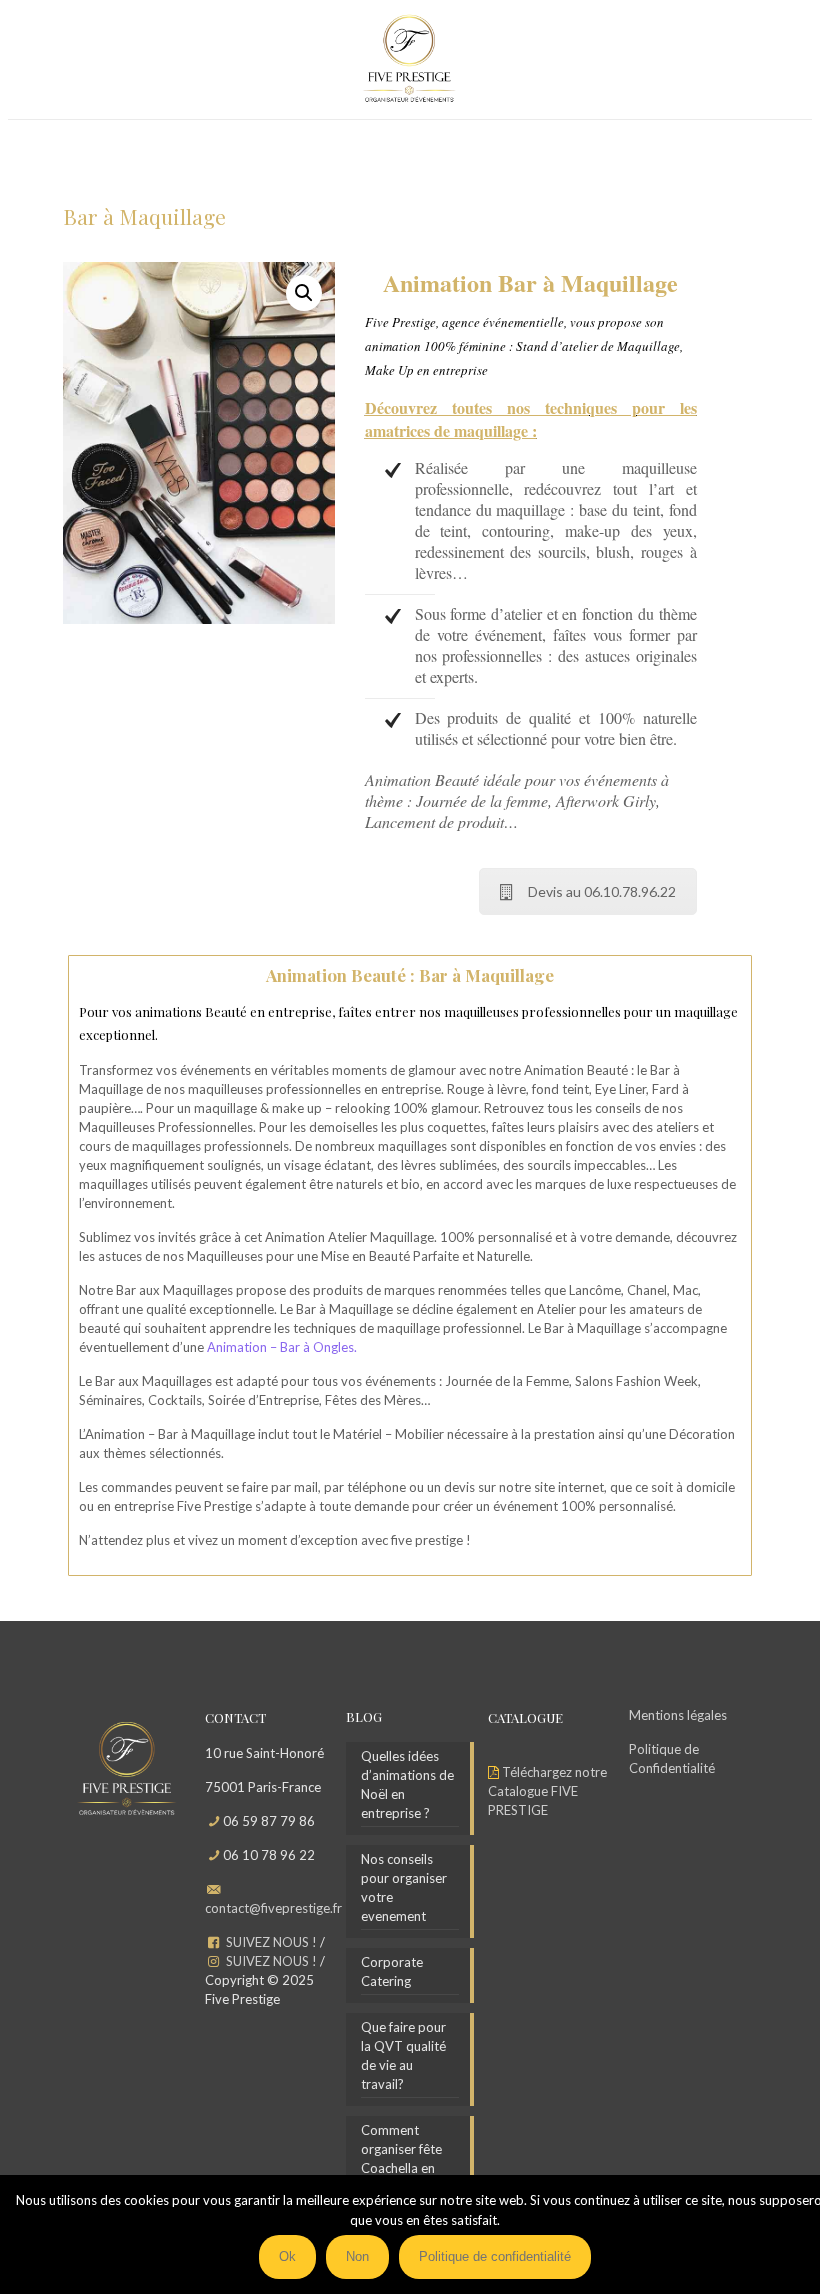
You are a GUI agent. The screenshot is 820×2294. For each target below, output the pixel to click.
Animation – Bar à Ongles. (282, 1347)
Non (357, 2256)
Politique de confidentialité (495, 2256)
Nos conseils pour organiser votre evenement (404, 1887)
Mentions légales (678, 1715)
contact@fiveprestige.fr (273, 1908)
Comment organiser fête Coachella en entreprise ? (401, 2158)
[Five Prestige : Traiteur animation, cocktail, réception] (409, 59)
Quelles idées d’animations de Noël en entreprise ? (407, 1784)
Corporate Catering (392, 1971)
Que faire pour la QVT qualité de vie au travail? (403, 2055)
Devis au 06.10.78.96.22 (602, 891)
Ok (287, 2256)
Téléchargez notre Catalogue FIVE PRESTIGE (547, 1791)
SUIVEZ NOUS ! (271, 1942)
